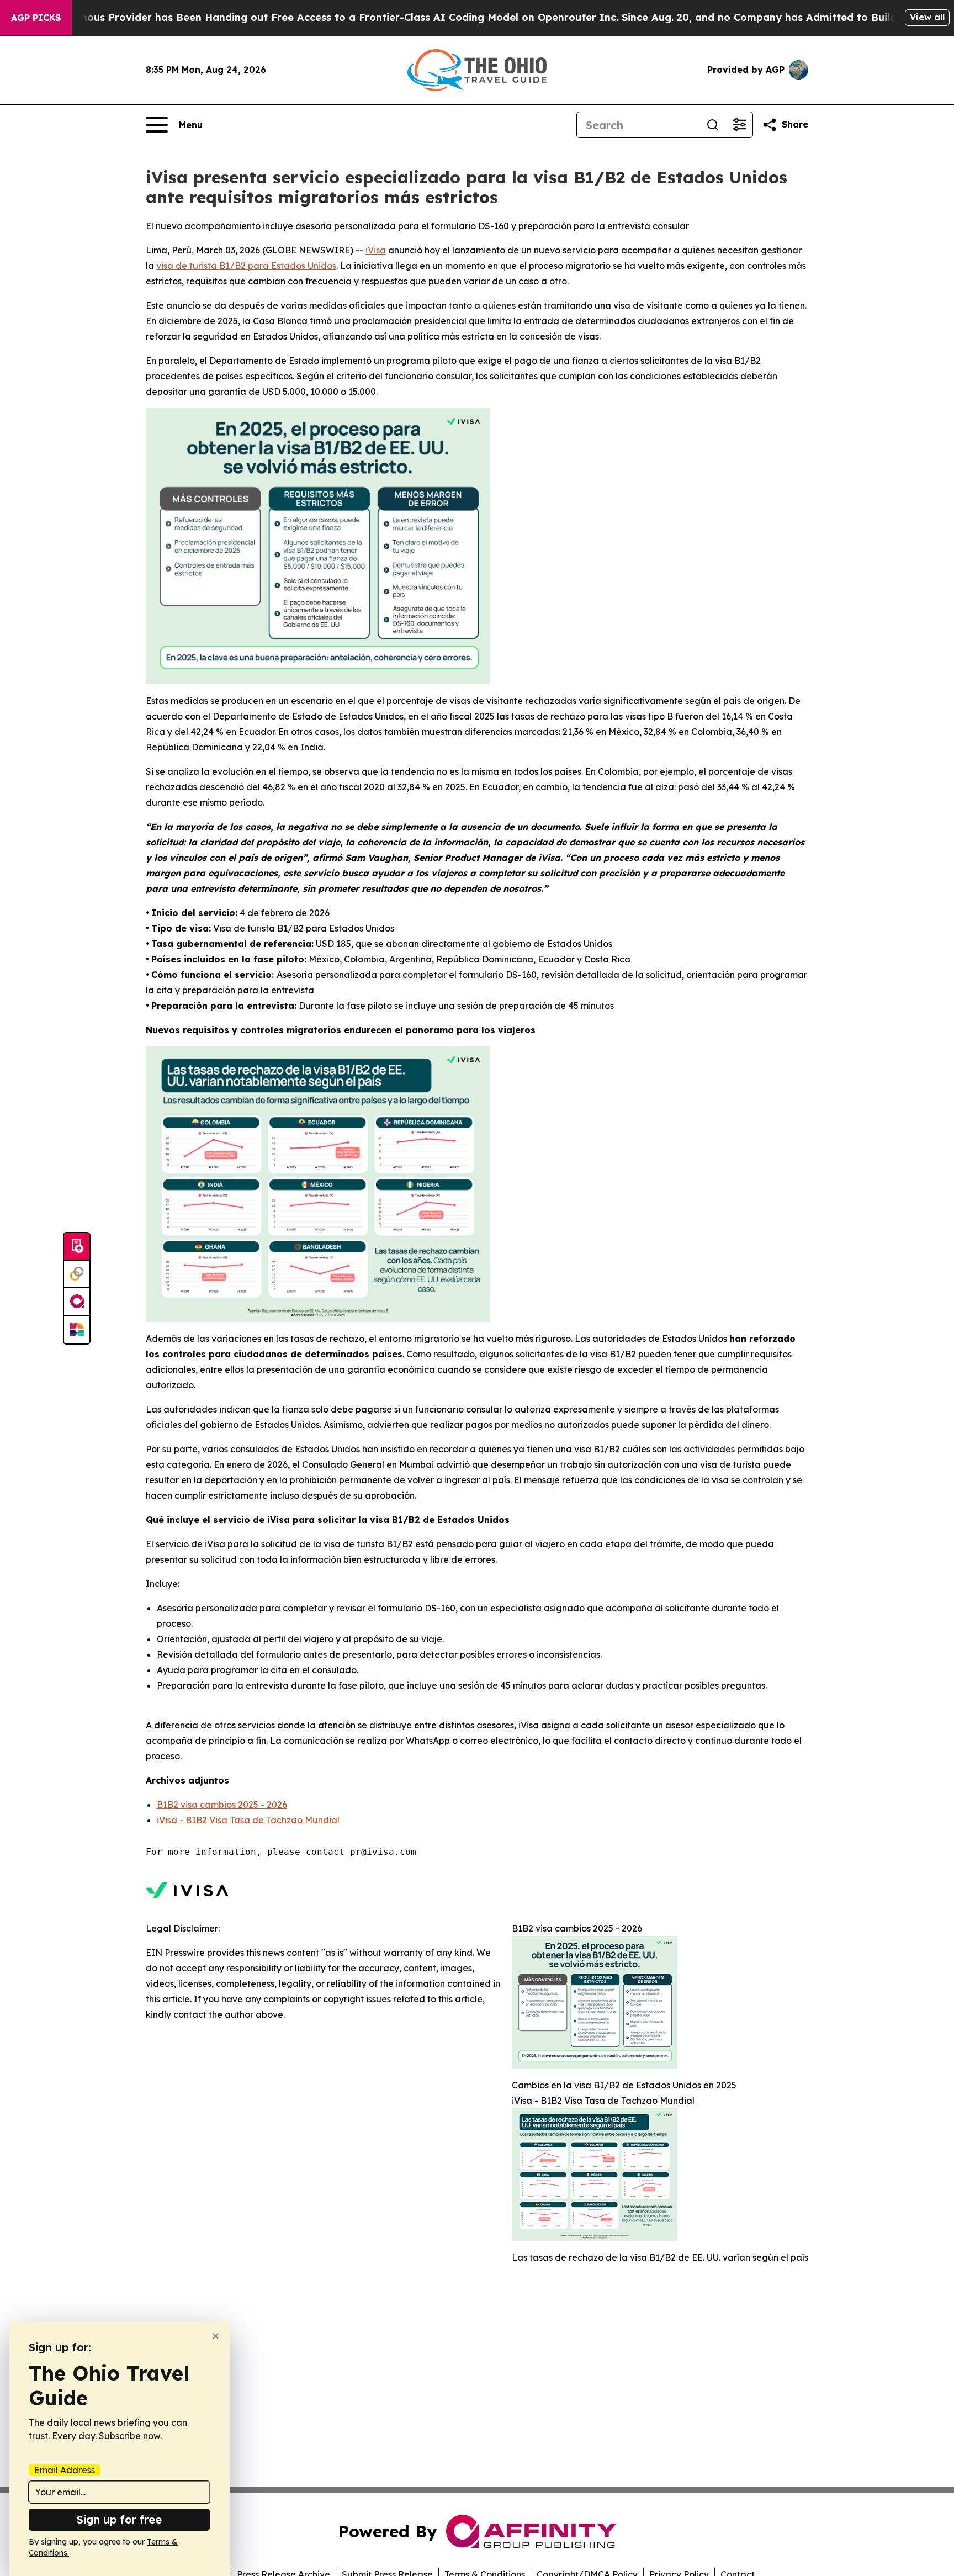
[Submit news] (77, 1247)
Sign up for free (119, 2519)
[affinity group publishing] (77, 1302)
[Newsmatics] (77, 1330)
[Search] (713, 125)
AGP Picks (36, 18)
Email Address (65, 2470)
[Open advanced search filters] (739, 125)
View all (927, 17)
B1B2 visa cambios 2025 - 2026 (222, 1805)
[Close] (216, 2336)
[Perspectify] (77, 1274)
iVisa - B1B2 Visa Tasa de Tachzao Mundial (248, 1820)
